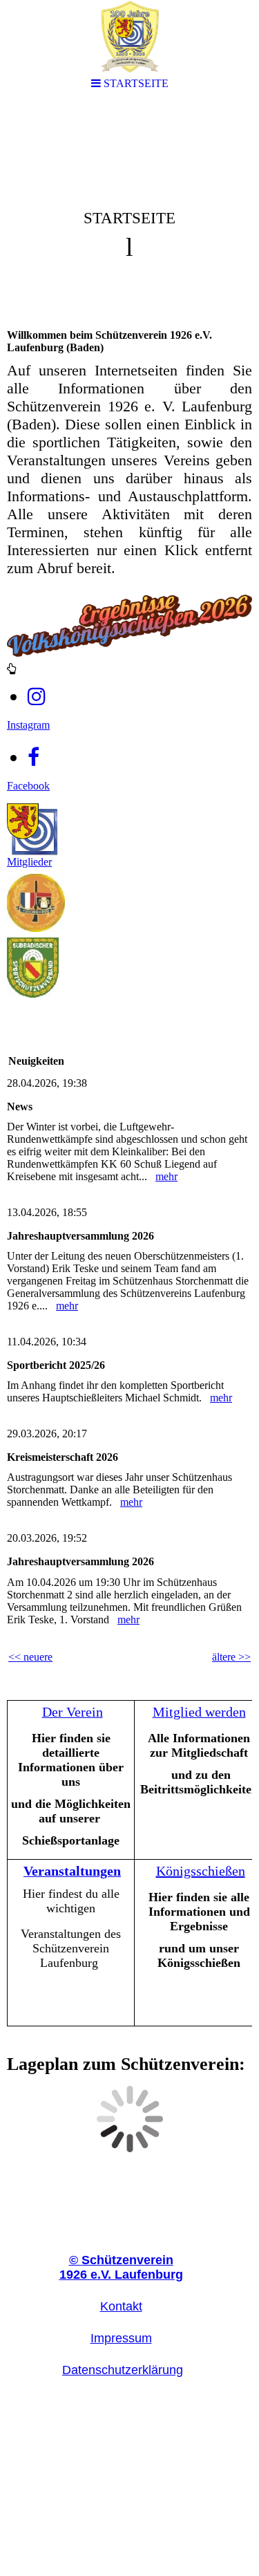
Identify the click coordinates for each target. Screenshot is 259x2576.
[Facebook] (33, 757)
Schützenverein (121, 2260)
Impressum (121, 2338)
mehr (166, 1176)
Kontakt (121, 2306)
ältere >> (231, 1657)
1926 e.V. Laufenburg (121, 2275)
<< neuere (30, 1657)
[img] (129, 212)
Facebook (28, 786)
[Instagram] (37, 697)
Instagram (28, 725)
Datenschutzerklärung (123, 2370)
